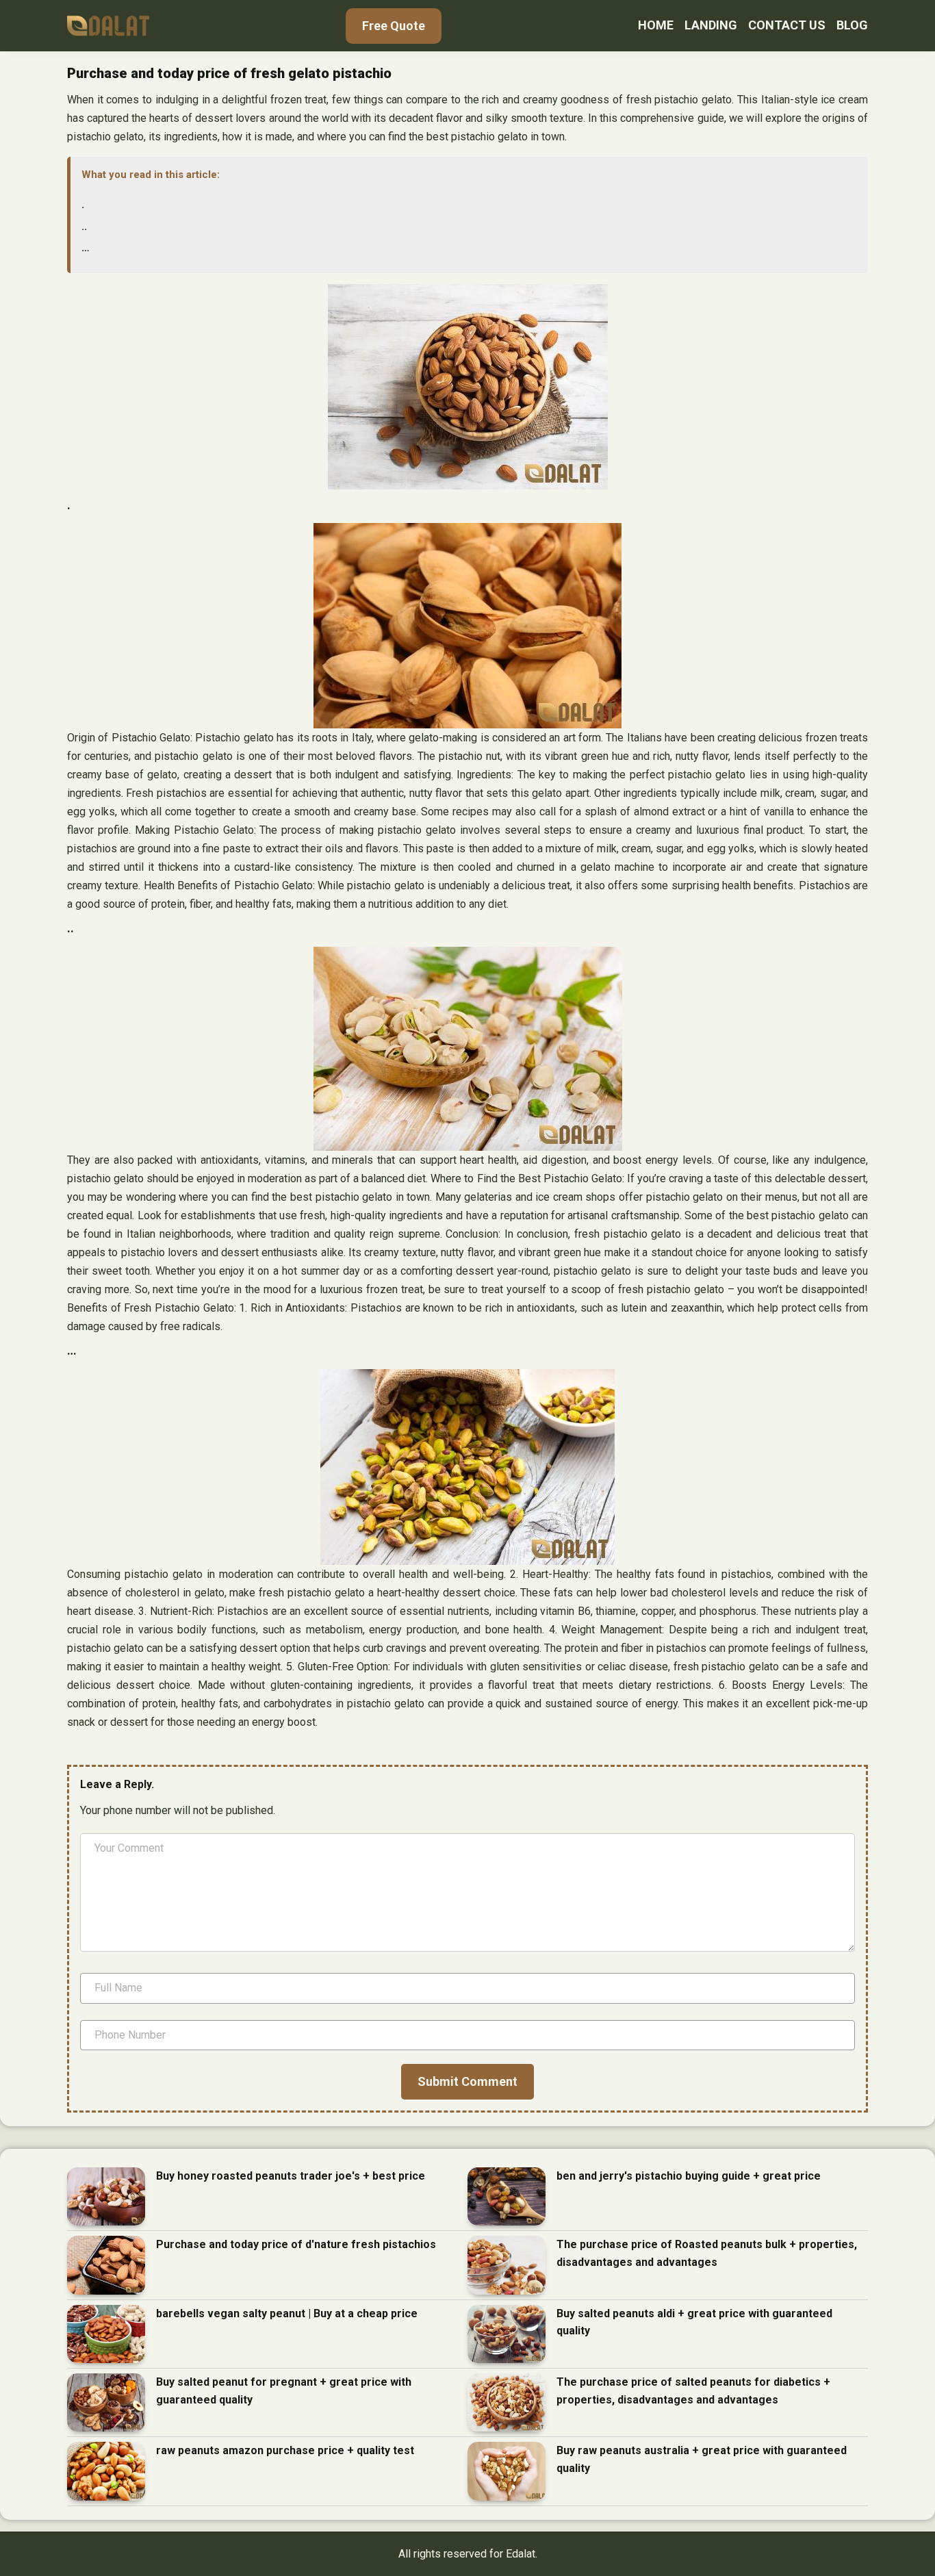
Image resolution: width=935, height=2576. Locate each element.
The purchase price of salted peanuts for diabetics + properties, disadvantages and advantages (693, 2391)
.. (84, 226)
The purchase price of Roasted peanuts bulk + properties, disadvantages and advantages (707, 2253)
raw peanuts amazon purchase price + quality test (285, 2450)
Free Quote (394, 26)
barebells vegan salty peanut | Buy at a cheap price (287, 2313)
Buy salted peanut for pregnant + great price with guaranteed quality (284, 2391)
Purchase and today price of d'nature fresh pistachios (296, 2244)
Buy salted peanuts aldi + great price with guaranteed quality (694, 2322)
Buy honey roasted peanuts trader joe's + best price (291, 2176)
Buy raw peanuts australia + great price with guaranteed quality (702, 2459)
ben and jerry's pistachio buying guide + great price (689, 2176)
